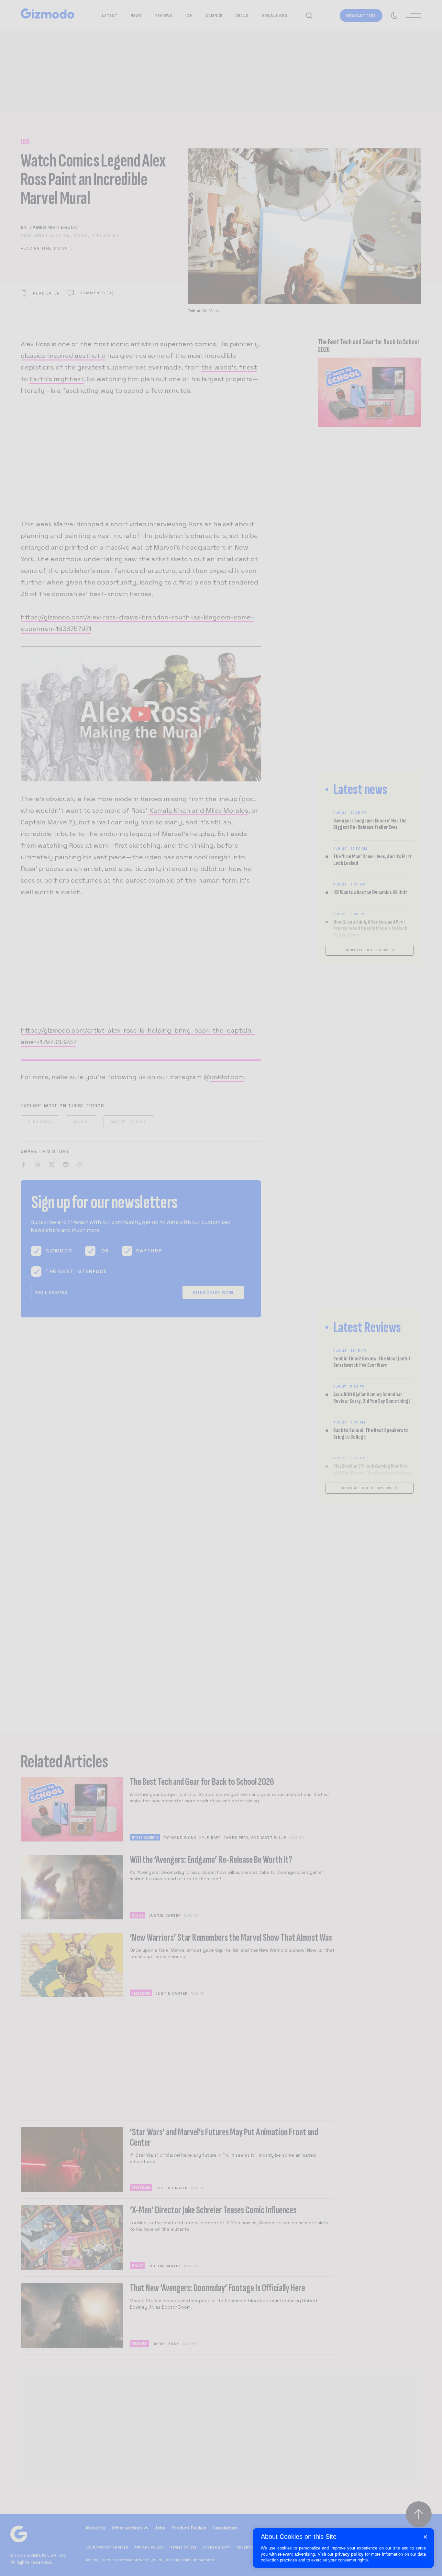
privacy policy (349, 2554)
